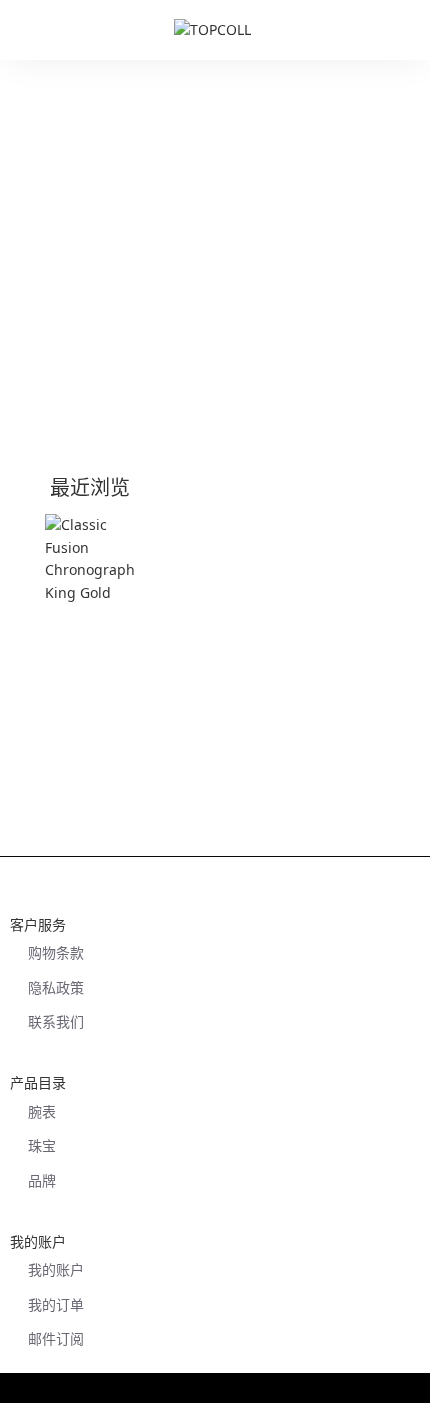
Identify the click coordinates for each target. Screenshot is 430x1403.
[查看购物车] (405, 30)
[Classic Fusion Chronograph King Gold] (98, 567)
